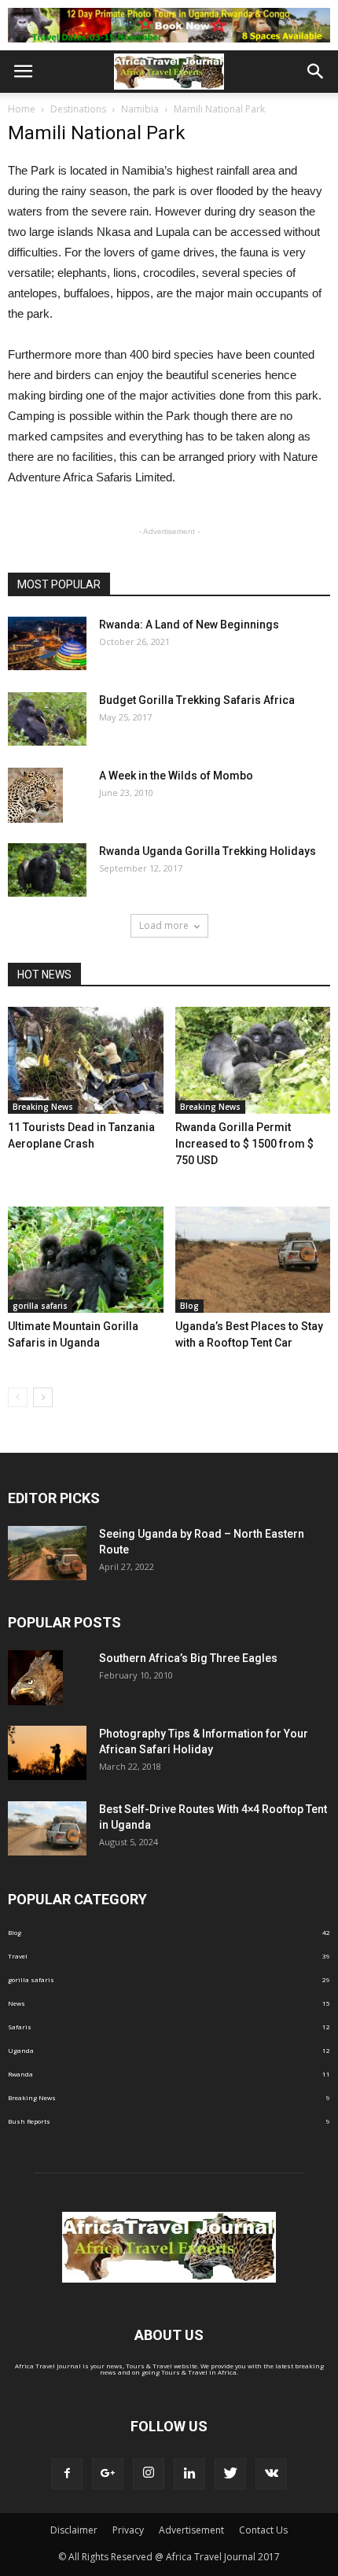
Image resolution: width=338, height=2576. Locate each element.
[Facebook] (67, 2474)
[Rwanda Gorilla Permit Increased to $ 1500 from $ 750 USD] (253, 1060)
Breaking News (43, 1107)
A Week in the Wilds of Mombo (176, 776)
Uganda (21, 2050)
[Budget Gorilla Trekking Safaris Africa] (47, 719)
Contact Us (263, 2530)
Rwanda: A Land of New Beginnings (189, 625)
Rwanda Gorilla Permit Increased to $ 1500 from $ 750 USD (244, 1144)
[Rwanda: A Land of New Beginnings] (47, 644)
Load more (164, 925)
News (17, 2003)
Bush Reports (29, 2121)
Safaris (20, 2027)
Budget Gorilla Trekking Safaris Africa (197, 700)
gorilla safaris (40, 1306)
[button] (316, 72)
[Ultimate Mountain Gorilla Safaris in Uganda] (86, 1260)
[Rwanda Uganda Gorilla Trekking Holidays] (47, 870)
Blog (189, 1306)
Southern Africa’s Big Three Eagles (188, 1658)
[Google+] (108, 2474)
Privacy (128, 2530)
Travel (18, 1956)
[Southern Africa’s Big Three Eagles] (35, 1678)
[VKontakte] (271, 2474)
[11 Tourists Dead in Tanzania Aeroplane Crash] (86, 1060)
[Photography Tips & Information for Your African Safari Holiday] (47, 1753)
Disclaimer (74, 2530)
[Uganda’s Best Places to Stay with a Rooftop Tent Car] (253, 1260)
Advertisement (191, 2530)
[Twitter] (230, 2474)
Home (22, 109)
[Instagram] (149, 2474)
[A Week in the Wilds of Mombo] (35, 795)
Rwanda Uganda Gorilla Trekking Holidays (208, 851)
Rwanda (20, 2074)
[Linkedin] (189, 2474)
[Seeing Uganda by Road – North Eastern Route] (47, 1553)
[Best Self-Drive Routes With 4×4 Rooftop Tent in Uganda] (47, 1828)
